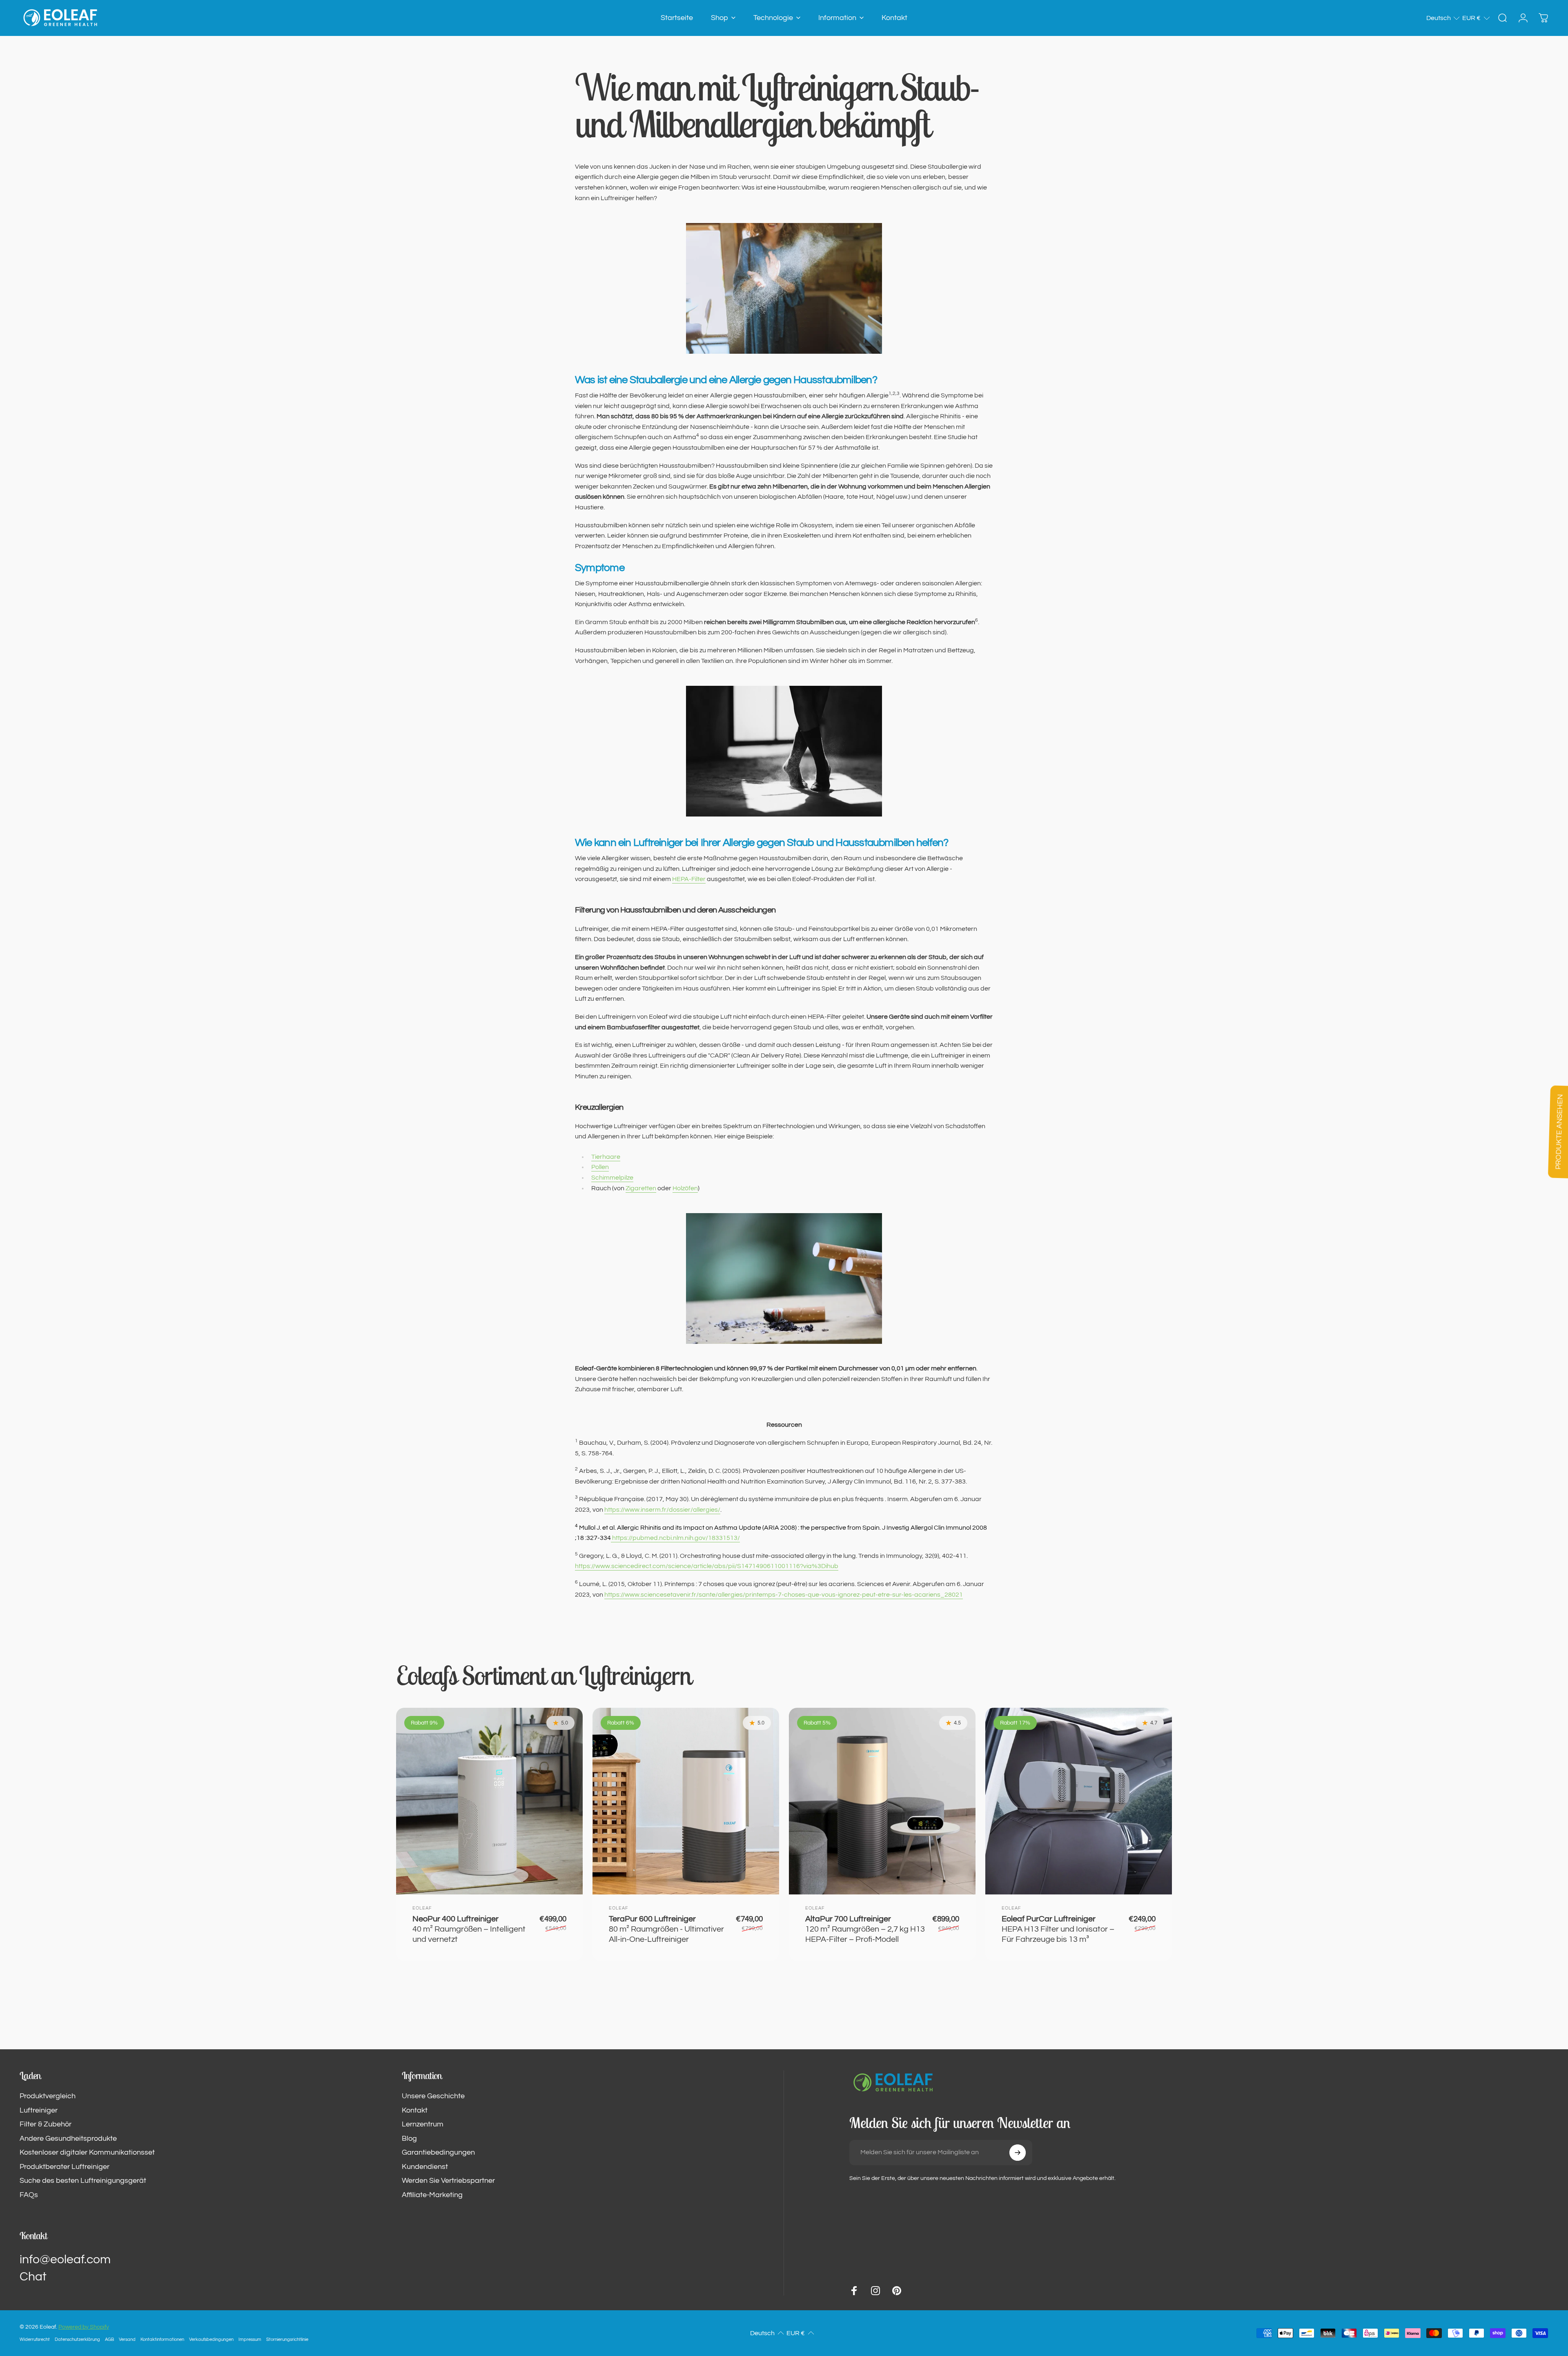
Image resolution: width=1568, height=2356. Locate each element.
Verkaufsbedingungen (211, 2339)
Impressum (250, 2339)
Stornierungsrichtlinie (287, 2339)
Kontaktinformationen (162, 2339)
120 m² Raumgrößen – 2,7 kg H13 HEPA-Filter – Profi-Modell (865, 1929)
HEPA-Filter (689, 879)
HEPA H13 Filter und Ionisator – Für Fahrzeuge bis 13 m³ (1058, 1929)
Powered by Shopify (84, 2327)
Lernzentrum (423, 2124)
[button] (1443, 18)
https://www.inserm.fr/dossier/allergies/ (662, 1510)
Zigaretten (641, 1188)
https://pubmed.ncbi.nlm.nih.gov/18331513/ (676, 1538)
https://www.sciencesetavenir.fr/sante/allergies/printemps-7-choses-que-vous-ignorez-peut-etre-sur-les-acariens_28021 (784, 1595)
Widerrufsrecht (35, 2339)
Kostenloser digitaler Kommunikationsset (87, 2152)
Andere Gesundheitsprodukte (68, 2138)
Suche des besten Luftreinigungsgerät (83, 2181)
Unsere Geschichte (433, 2096)
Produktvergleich (48, 2096)
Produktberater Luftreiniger (65, 2167)
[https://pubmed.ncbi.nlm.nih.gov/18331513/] (611, 1538)
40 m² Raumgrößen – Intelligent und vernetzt (469, 1929)
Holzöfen (685, 1188)
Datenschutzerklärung (77, 2339)
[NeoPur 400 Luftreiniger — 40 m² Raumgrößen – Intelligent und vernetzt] (489, 1801)
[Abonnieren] (1018, 2153)
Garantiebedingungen (438, 2152)
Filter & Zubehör (46, 2124)
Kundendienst (425, 2167)
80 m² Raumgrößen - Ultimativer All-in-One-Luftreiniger (666, 1929)
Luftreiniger (39, 2110)
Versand (127, 2339)
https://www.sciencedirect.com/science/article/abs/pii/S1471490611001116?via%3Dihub (707, 1566)
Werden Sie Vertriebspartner (448, 2181)
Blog (409, 2138)
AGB (109, 2339)
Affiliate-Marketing (432, 2195)
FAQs (29, 2195)
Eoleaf (422, 1908)
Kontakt (415, 2110)
